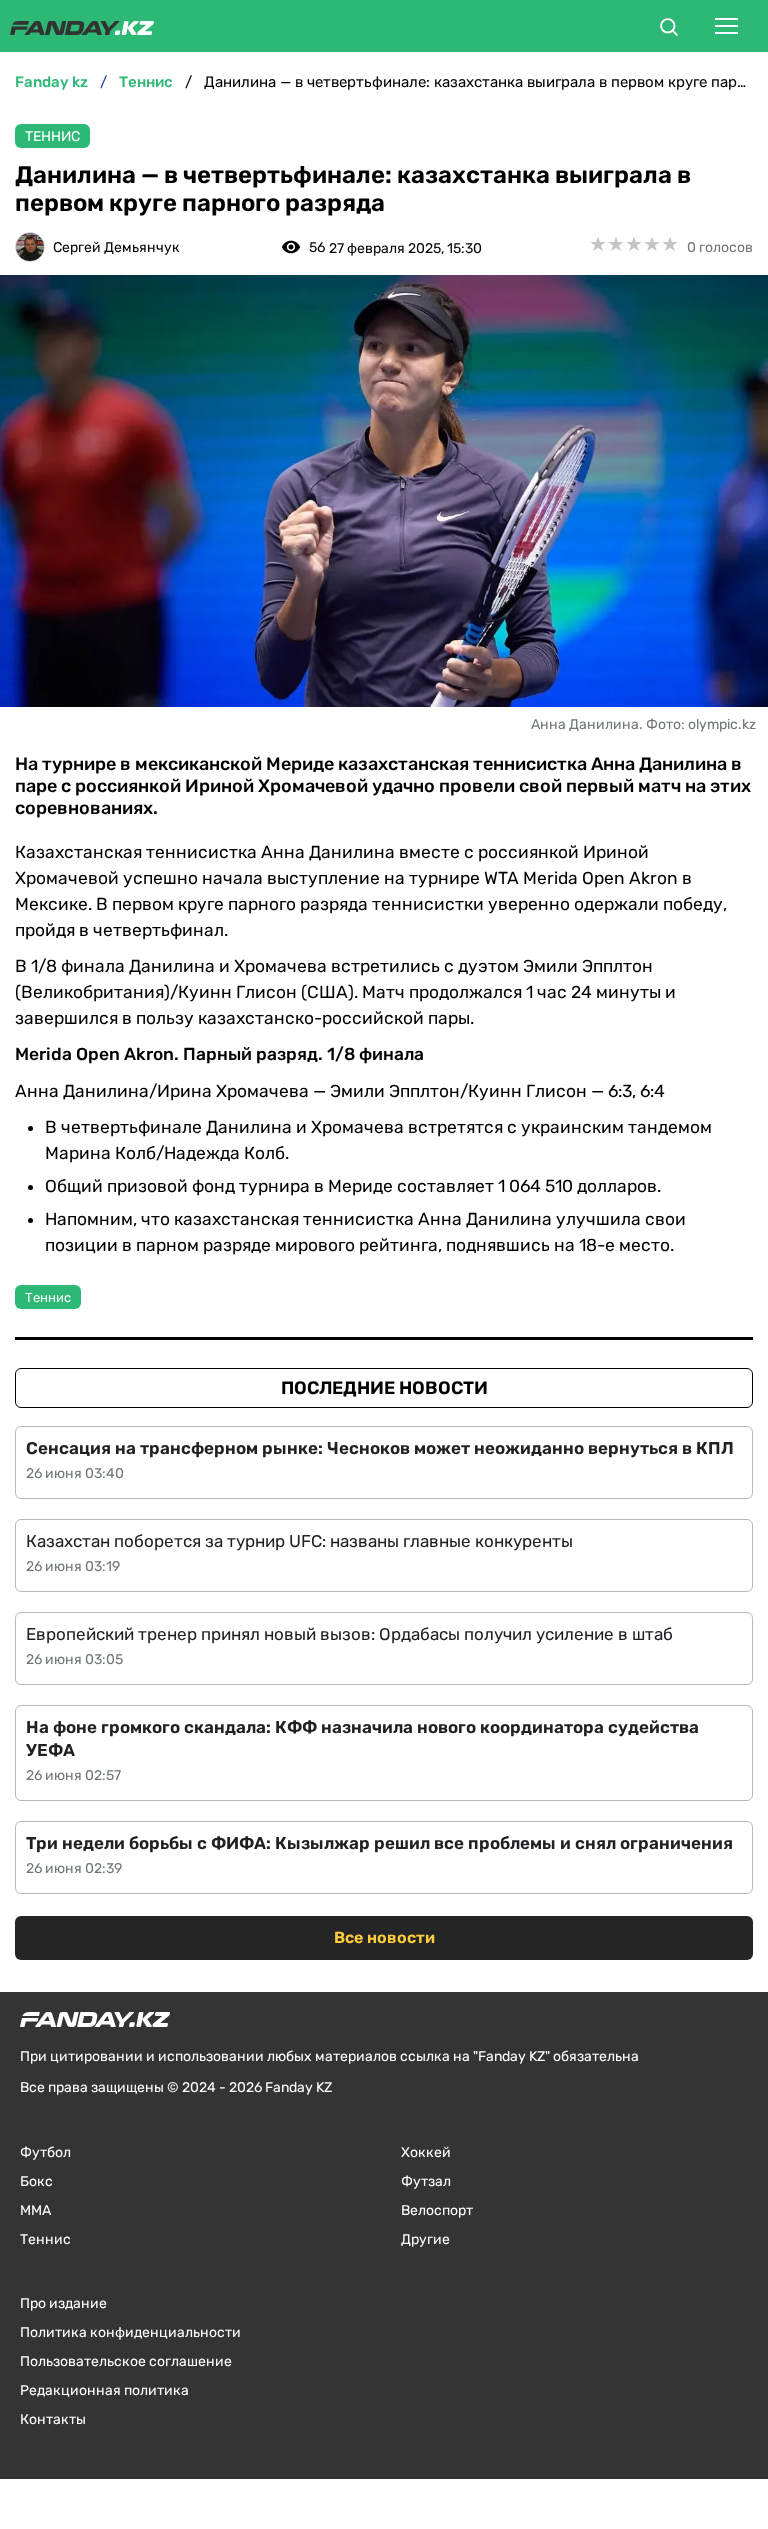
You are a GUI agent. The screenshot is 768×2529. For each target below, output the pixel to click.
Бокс (36, 2181)
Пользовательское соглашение (126, 2361)
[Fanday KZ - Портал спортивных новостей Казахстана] (82, 26)
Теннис (52, 136)
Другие (425, 2239)
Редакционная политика (104, 2390)
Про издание (63, 2303)
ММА (35, 2210)
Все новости (384, 1937)
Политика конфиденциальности (130, 2332)
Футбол (45, 2152)
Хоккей (426, 2152)
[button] (669, 30)
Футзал (426, 2181)
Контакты (53, 2419)
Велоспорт (437, 2210)
